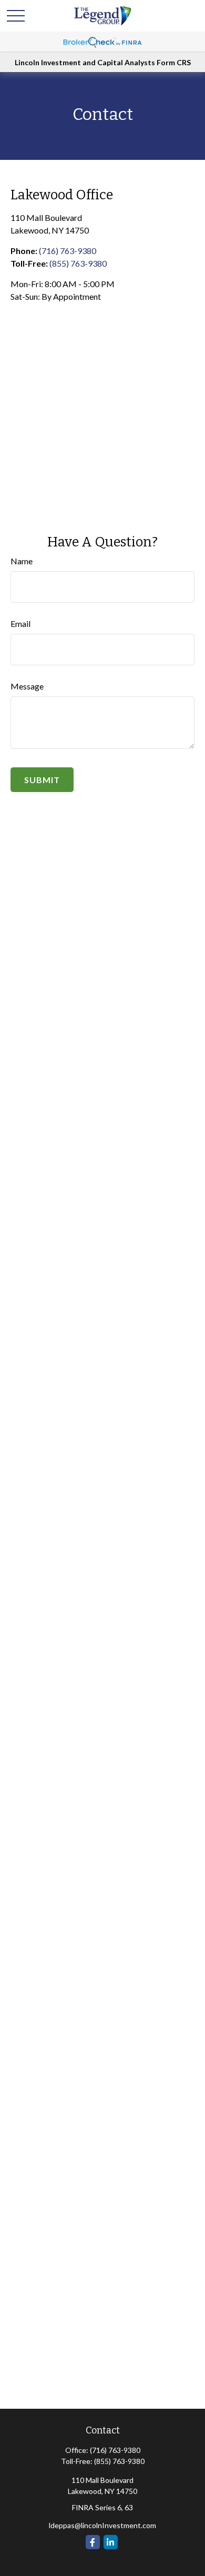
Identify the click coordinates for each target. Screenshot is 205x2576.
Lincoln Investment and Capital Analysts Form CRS (103, 62)
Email (20, 623)
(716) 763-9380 (68, 251)
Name (22, 561)
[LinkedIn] (111, 2542)
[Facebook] (93, 2542)
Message (27, 686)
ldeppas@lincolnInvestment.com (102, 2525)
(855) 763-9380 (78, 263)
